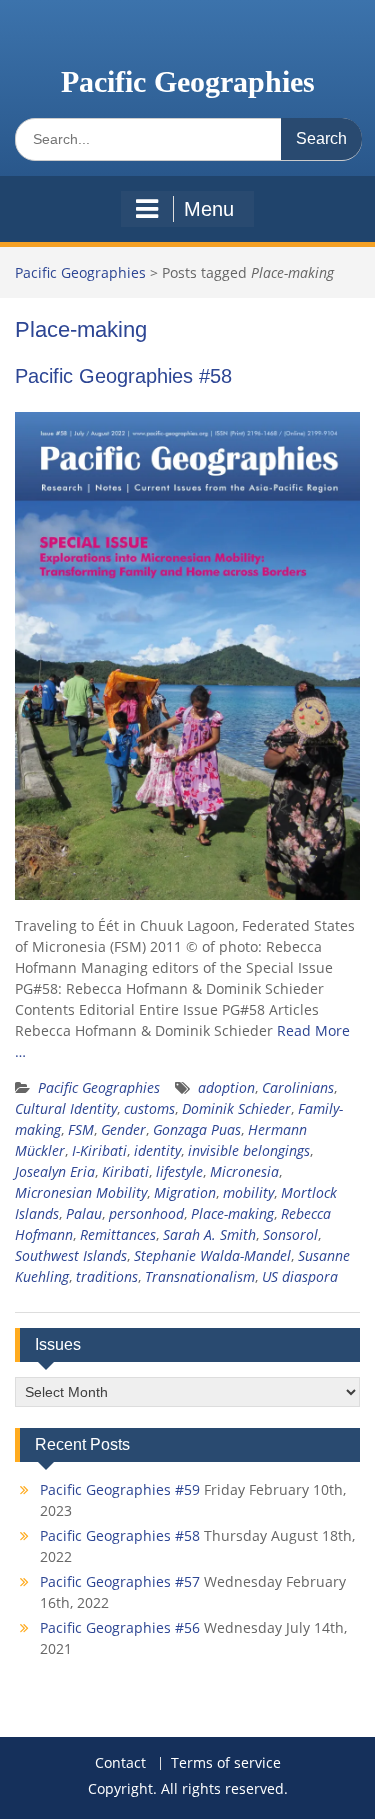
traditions (107, 1276)
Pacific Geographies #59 (120, 1489)
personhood (146, 1213)
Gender (123, 1129)
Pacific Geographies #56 (120, 1627)
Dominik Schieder (236, 1108)
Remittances (118, 1234)
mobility (248, 1192)
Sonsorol (290, 1234)
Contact (120, 1763)
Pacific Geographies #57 (120, 1581)
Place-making (232, 1213)
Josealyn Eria (55, 1171)
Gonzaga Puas (197, 1129)
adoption (226, 1087)
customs (149, 1108)
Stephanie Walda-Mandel (212, 1255)
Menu (209, 209)
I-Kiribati (99, 1150)
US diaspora (300, 1276)
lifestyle (179, 1171)
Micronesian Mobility (81, 1192)
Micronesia (244, 1171)
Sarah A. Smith (209, 1234)
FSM (81, 1129)
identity (157, 1150)
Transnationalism (200, 1276)
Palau (84, 1213)
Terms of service (226, 1763)
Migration (185, 1192)
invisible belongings (249, 1150)
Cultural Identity (66, 1108)
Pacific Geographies (188, 81)
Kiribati (125, 1171)
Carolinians (298, 1087)
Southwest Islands (71, 1255)
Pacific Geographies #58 (123, 376)
